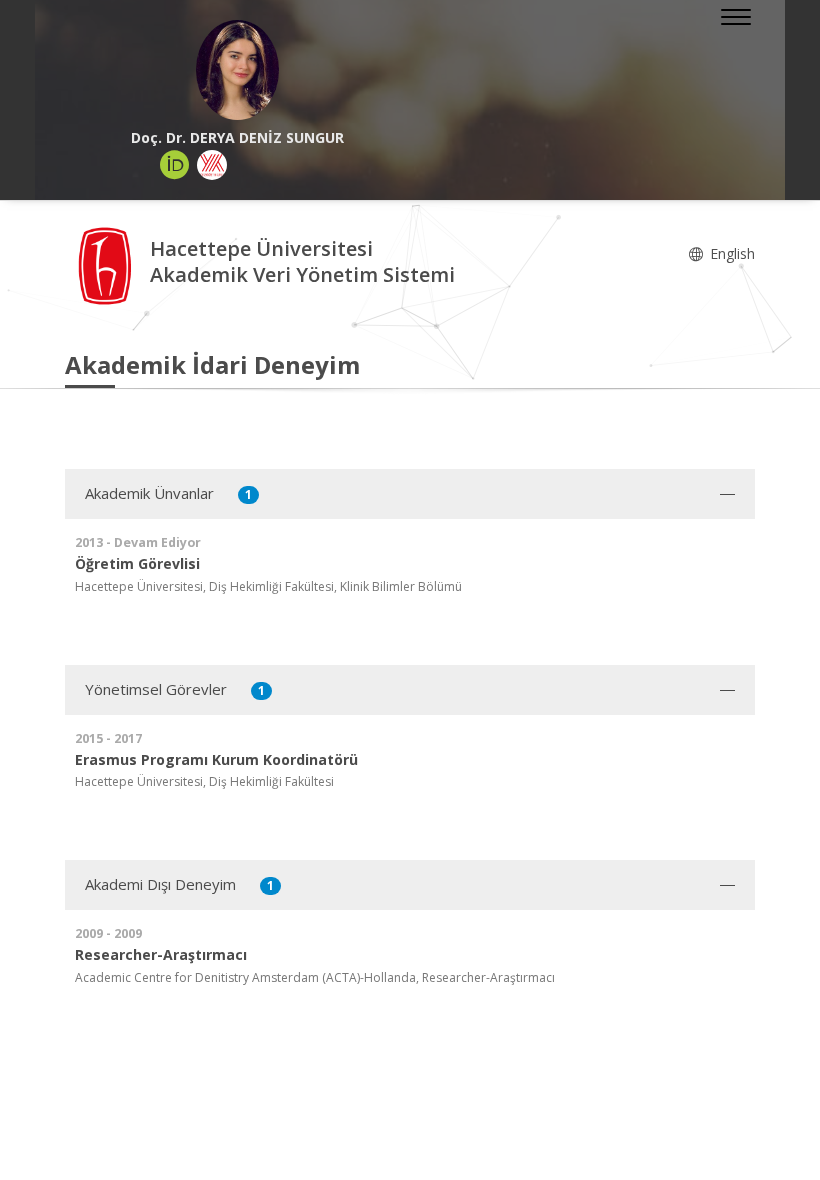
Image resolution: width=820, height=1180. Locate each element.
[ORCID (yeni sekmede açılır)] (175, 165)
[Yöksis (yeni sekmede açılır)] (212, 165)
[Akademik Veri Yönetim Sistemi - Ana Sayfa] (107, 264)
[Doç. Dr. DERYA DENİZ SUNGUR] (237, 70)
